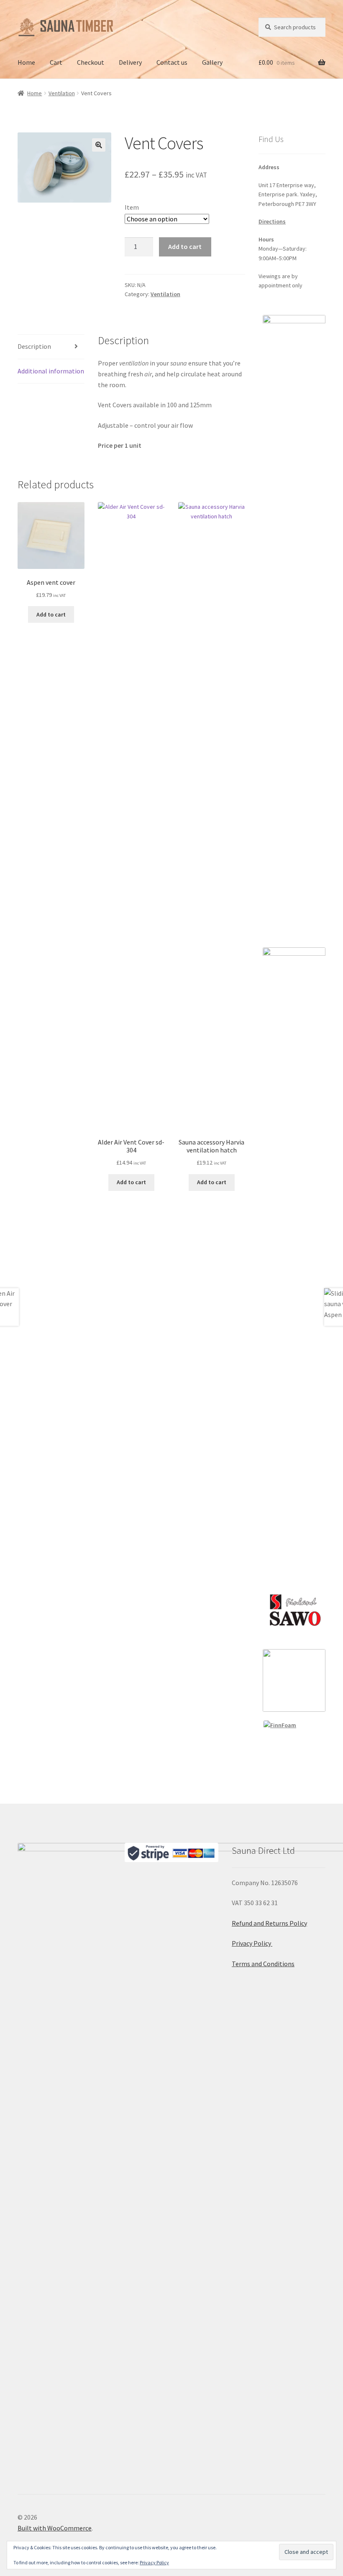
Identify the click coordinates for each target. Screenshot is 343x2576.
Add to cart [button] (51, 614)
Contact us (172, 62)
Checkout (91, 62)
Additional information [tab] (51, 371)
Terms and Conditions (263, 1964)
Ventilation (62, 93)
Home (26, 62)
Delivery (130, 62)
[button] (99, 145)
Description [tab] (34, 346)
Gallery (212, 62)
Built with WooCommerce (55, 2528)
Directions (272, 221)
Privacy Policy (252, 1943)
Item (132, 207)
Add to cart (185, 246)
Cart (56, 62)
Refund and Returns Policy (269, 1923)
